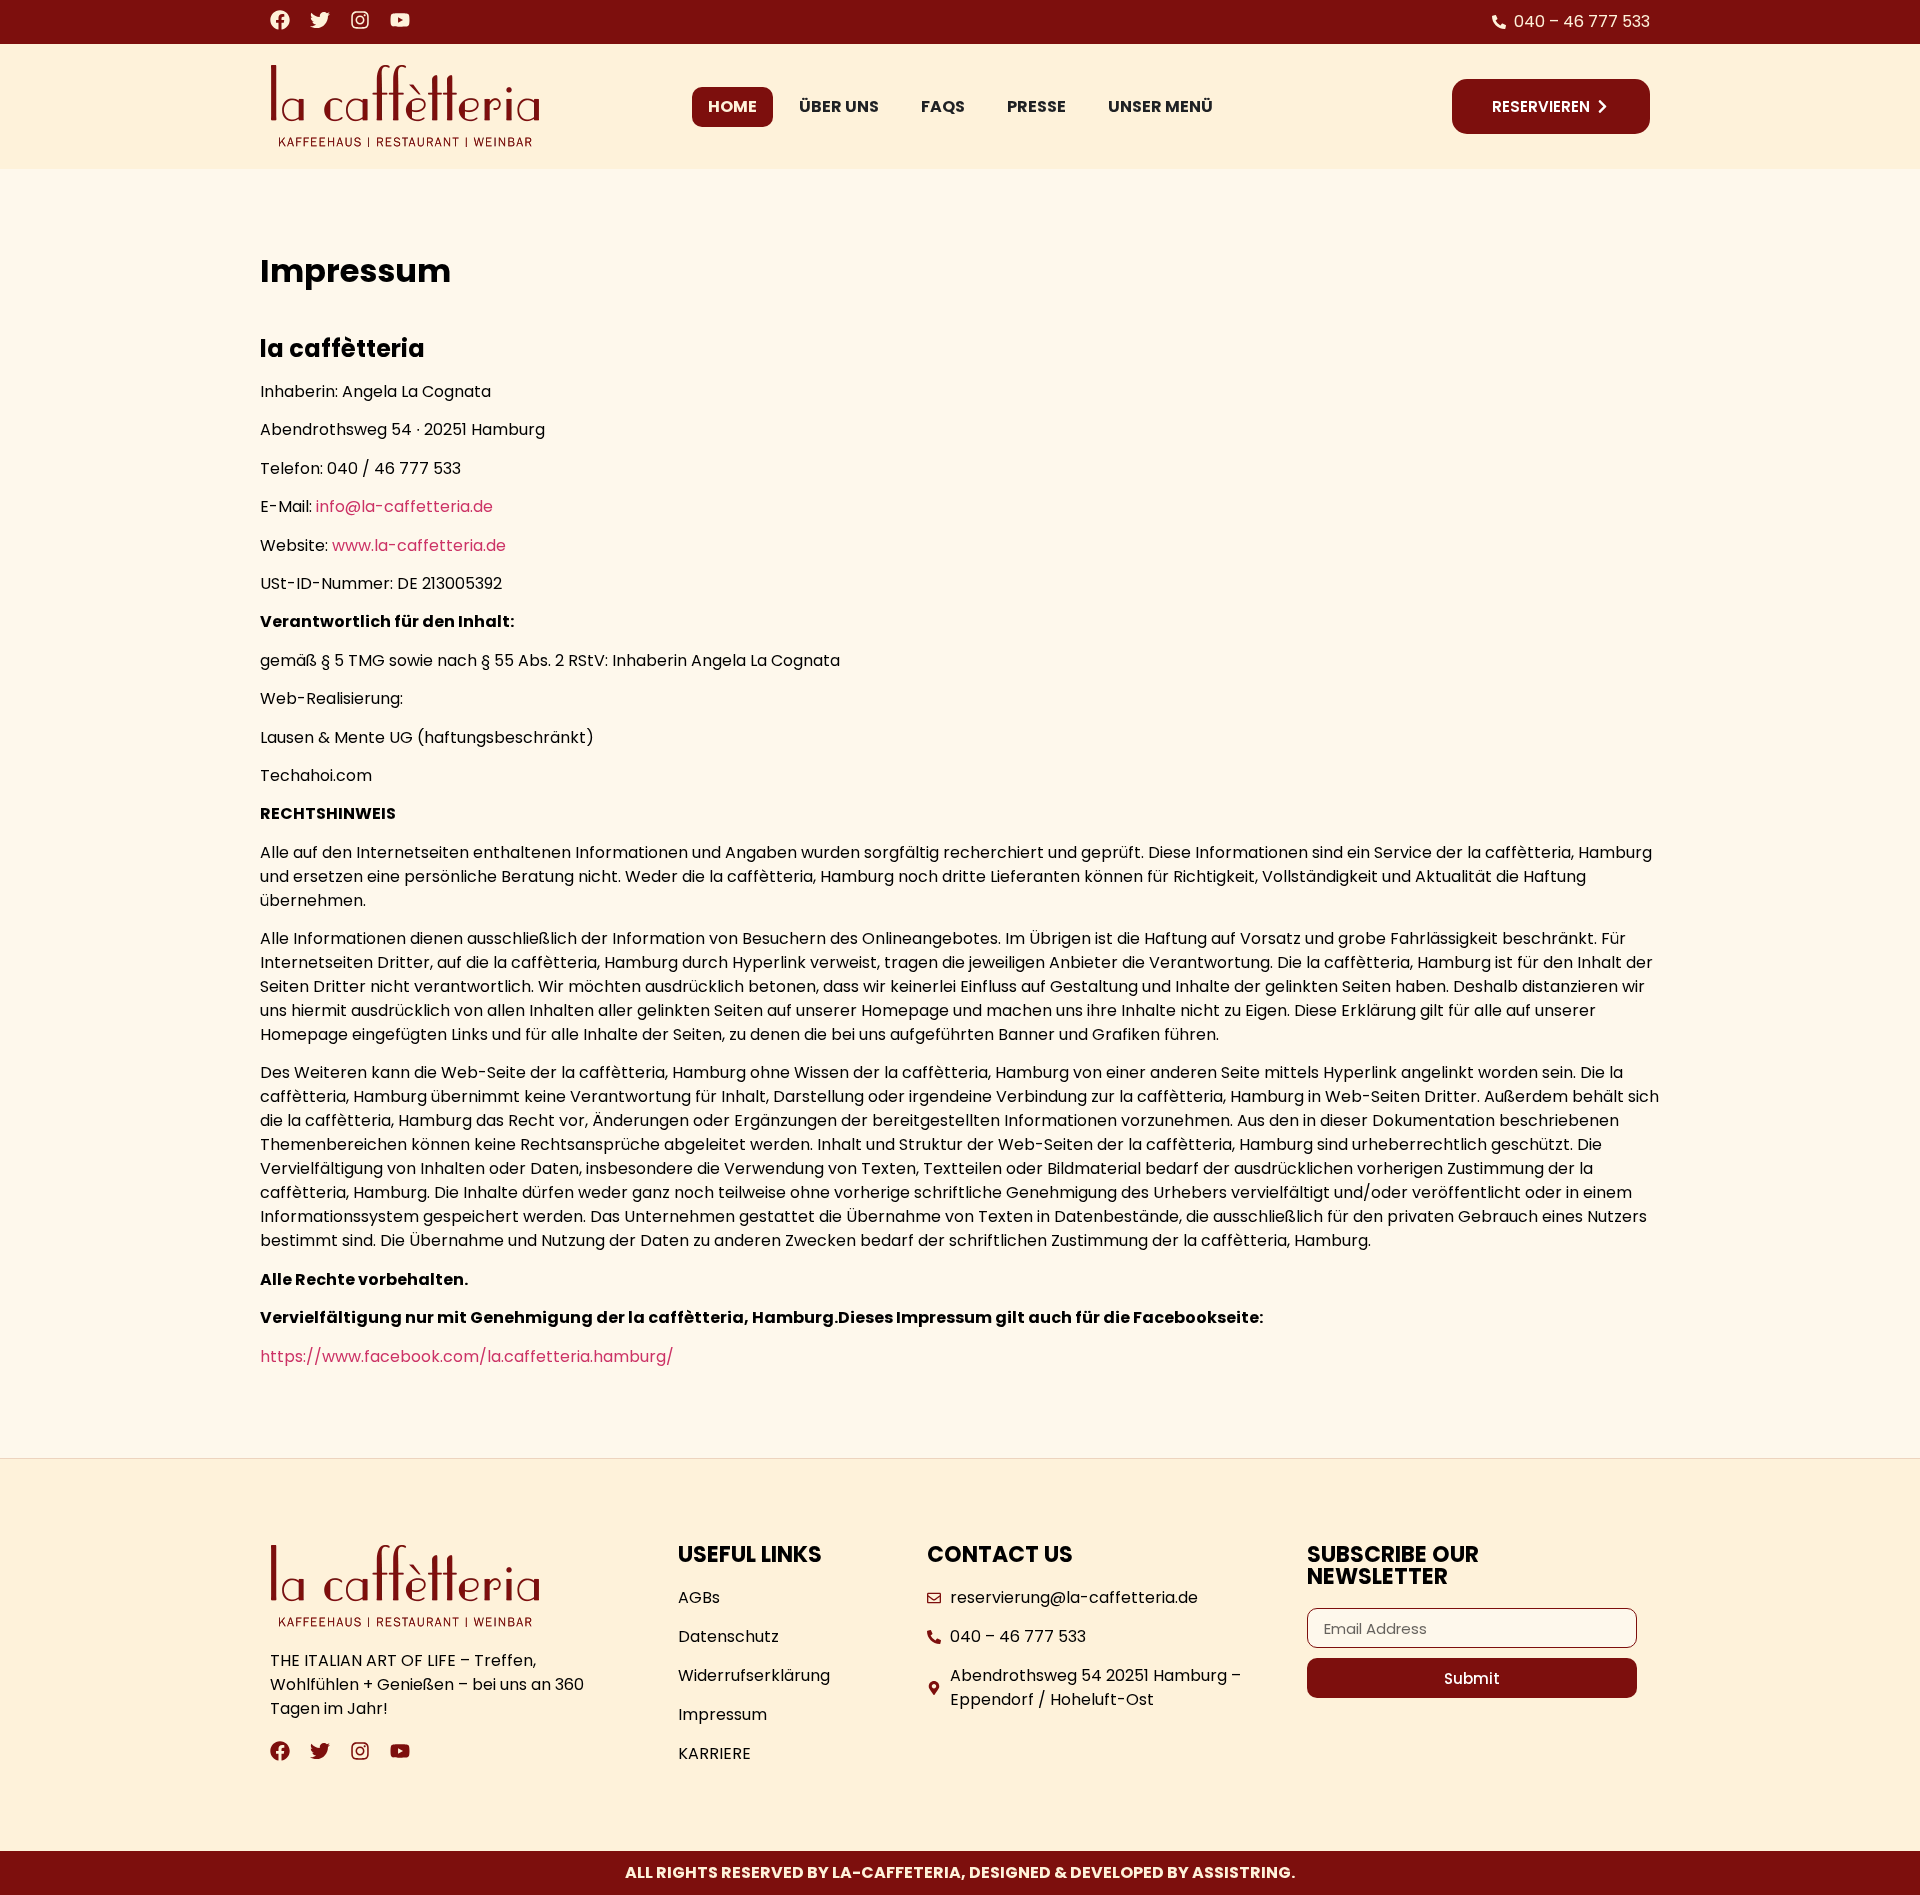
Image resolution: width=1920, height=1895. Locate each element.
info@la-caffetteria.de (404, 506)
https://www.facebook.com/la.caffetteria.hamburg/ (467, 1356)
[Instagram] (360, 20)
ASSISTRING (1241, 1872)
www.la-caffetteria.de (417, 545)
